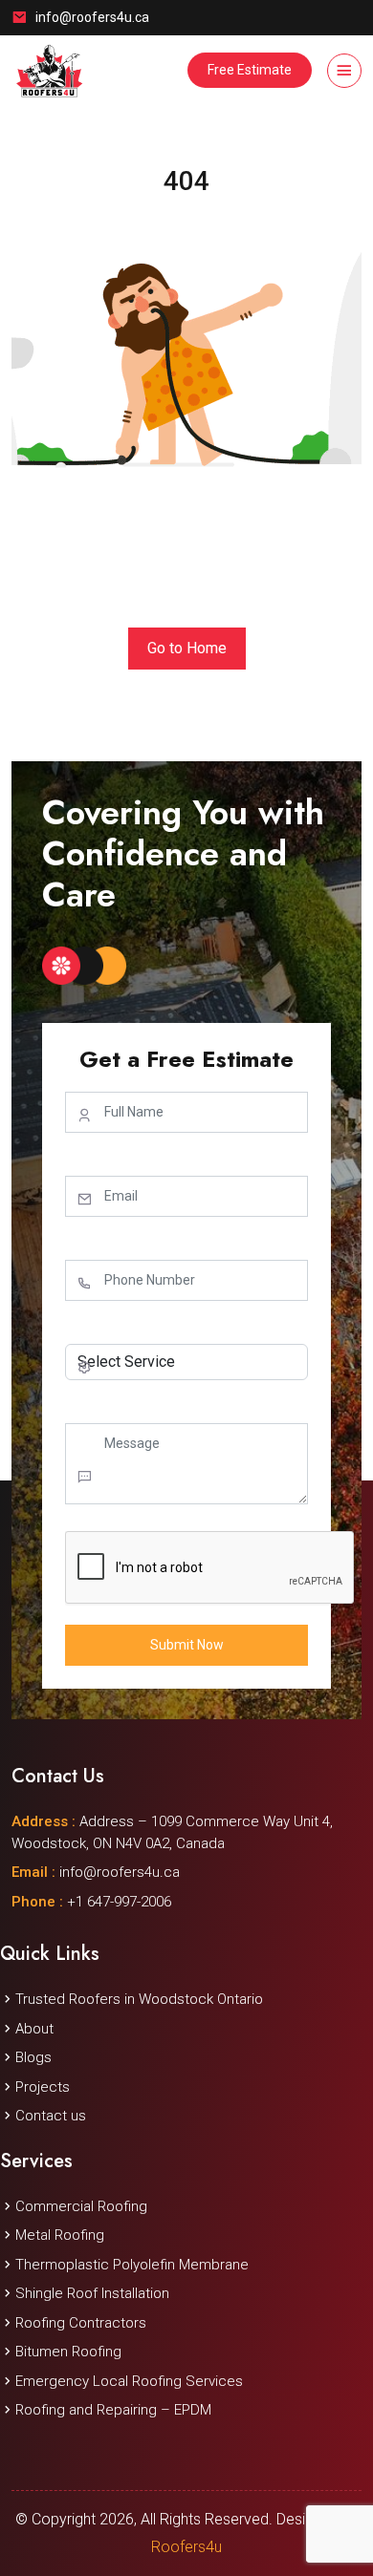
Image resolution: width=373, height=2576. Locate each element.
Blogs (33, 2057)
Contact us (51, 2116)
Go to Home (187, 648)
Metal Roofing (60, 2235)
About (34, 2029)
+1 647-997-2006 (91, 1902)
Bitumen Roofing (68, 2352)
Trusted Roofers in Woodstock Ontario (139, 1999)
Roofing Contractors (81, 2323)
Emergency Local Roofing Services (129, 2381)
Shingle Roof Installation (92, 2293)
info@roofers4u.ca (92, 17)
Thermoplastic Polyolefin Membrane (132, 2265)
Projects (43, 2087)
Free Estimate (250, 70)
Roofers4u (186, 2547)
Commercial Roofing (81, 2206)
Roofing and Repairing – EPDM (113, 2410)
